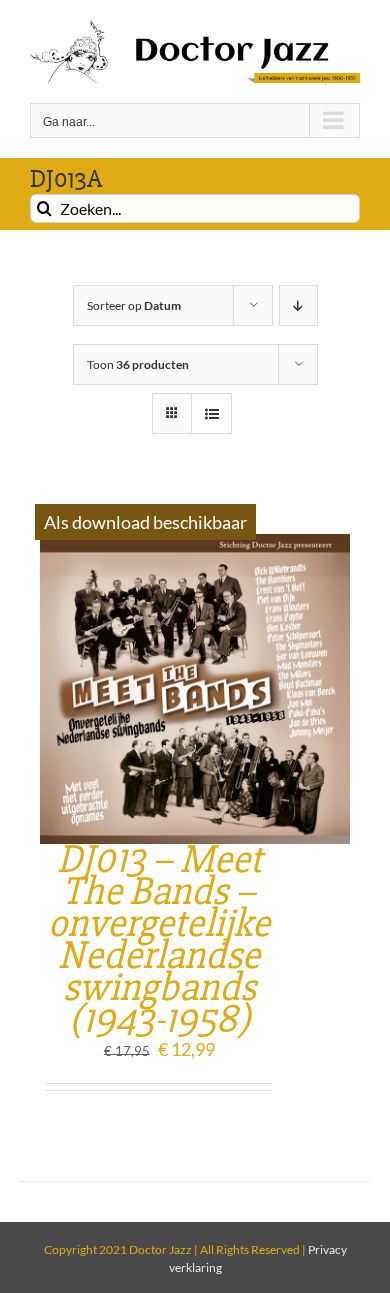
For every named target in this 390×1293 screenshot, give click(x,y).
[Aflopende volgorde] (298, 305)
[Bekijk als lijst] (211, 413)
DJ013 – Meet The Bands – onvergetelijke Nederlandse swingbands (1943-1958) (159, 939)
